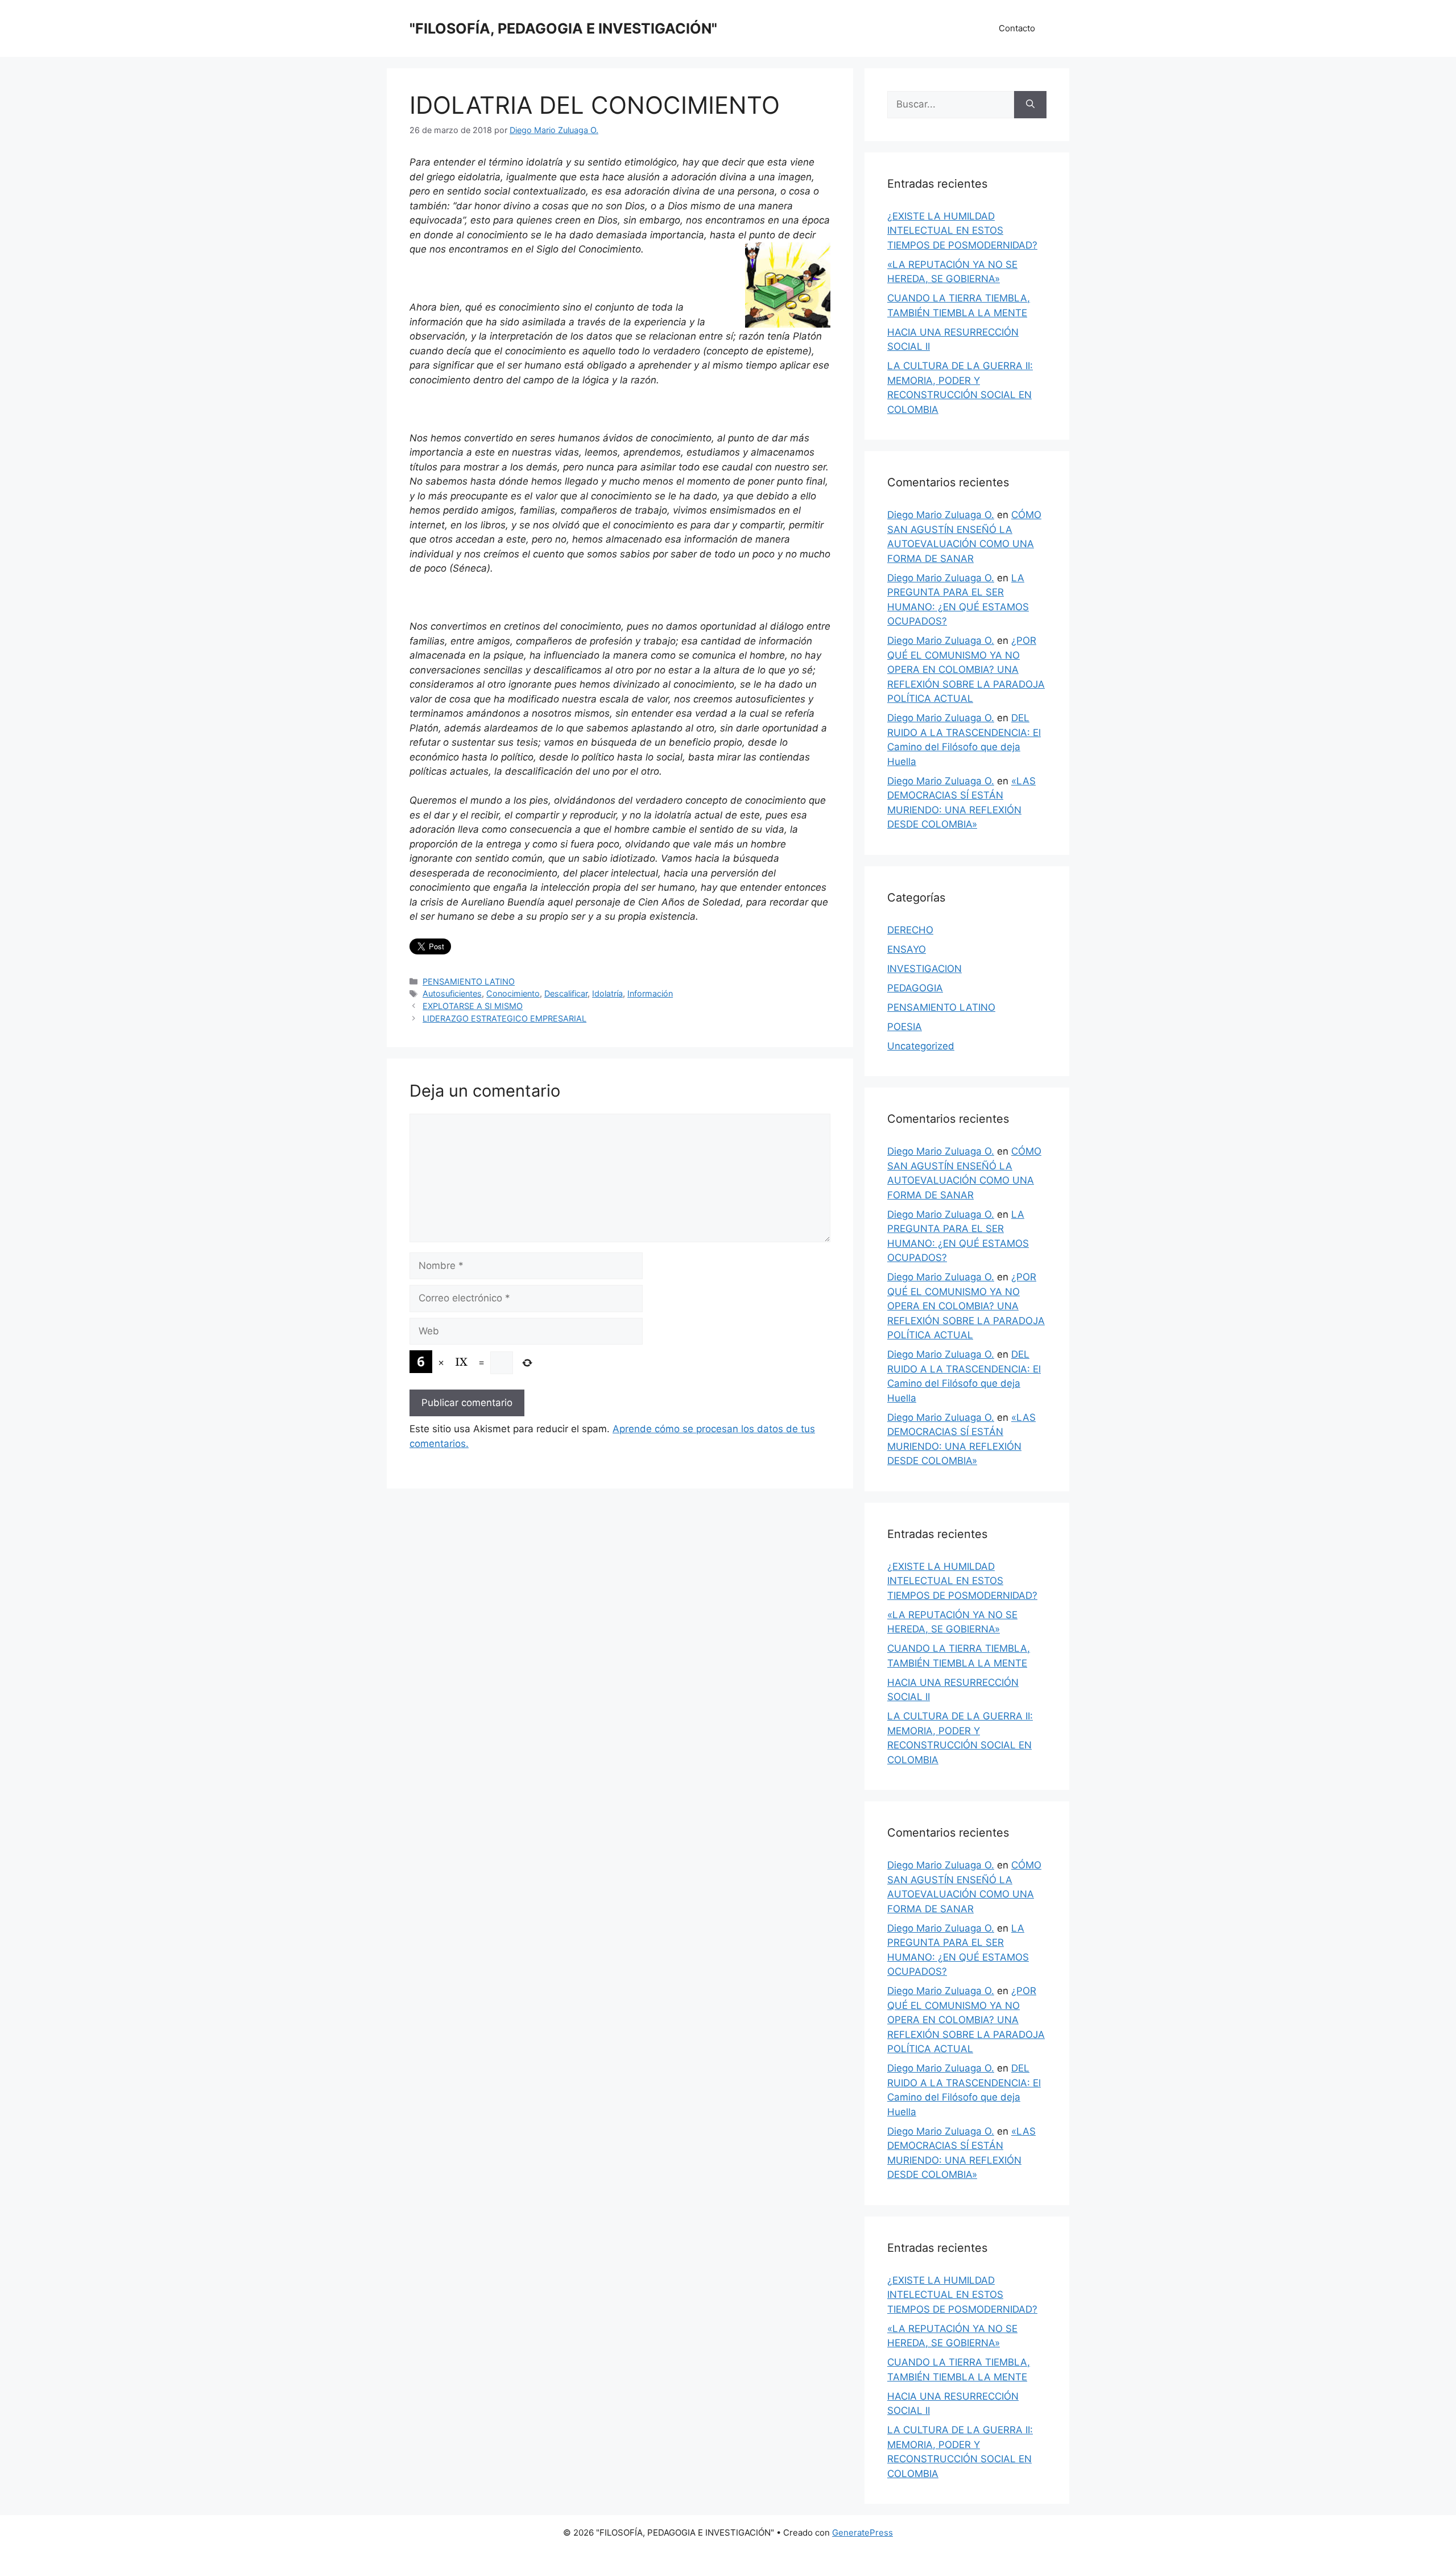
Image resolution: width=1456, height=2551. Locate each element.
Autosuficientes (452, 993)
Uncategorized (921, 1046)
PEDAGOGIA (915, 988)
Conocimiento (513, 993)
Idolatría (607, 993)
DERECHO (910, 930)
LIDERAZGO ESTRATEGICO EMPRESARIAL (504, 1018)
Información (650, 993)
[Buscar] (1030, 105)
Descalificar (566, 993)
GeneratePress (863, 2533)
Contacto (1017, 28)
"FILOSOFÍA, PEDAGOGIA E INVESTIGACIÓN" (563, 28)
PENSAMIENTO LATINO (469, 981)
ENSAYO (907, 949)
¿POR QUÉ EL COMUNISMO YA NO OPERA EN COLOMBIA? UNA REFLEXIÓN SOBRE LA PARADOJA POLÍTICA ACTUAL (966, 669)
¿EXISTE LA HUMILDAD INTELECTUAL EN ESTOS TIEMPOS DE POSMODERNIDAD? (962, 231)
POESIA (905, 1027)
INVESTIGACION (925, 969)
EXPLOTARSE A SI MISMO (473, 1006)
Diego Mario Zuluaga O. (941, 515)
